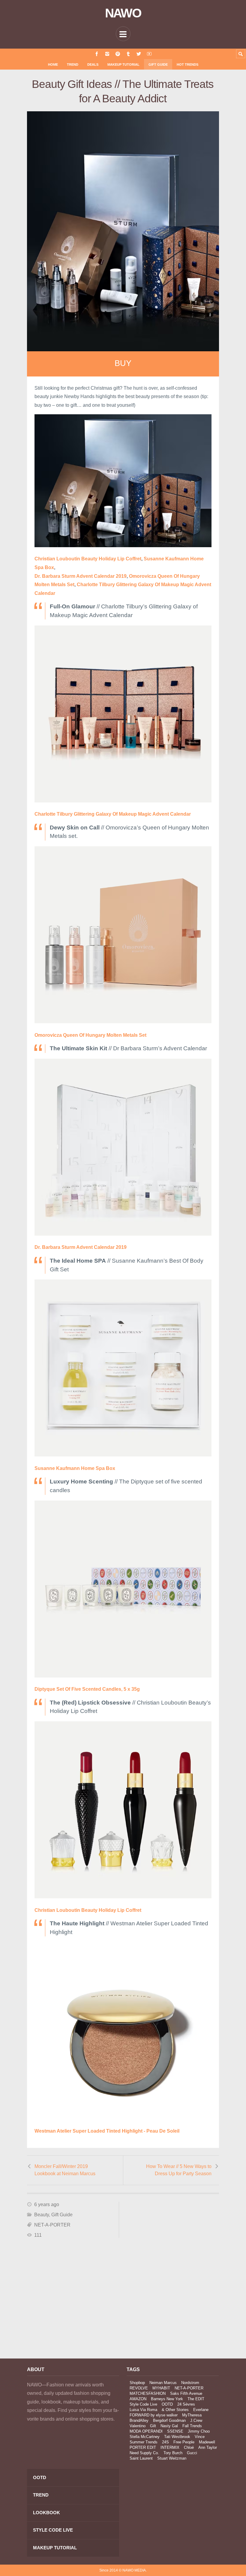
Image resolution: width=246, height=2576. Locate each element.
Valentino (138, 2426)
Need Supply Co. (144, 2453)
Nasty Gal (169, 2426)
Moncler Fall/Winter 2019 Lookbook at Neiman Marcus (65, 2170)
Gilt (153, 2426)
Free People (184, 2442)
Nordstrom (190, 2383)
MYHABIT (161, 2388)
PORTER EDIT (143, 2447)
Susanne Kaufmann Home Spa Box (75, 1468)
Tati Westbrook (177, 2437)
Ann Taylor (208, 2447)
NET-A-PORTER (52, 2225)
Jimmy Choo (199, 2431)
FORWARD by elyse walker (154, 2415)
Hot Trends (187, 64)
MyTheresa (192, 2415)
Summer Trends (144, 2442)
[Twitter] (139, 54)
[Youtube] (149, 54)
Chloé (189, 2447)
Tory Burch (173, 2453)
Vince (200, 2437)
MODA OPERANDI (146, 2431)
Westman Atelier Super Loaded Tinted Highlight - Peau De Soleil (107, 2131)
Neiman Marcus (163, 2383)
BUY (123, 363)
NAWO (123, 13)
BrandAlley (139, 2420)
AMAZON (138, 2399)
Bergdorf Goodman (169, 2420)
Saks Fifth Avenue (186, 2393)
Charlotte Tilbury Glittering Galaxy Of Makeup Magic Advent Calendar (113, 814)
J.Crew (196, 2420)
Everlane (201, 2410)
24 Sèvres (186, 2404)
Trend (73, 64)
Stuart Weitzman (172, 2458)
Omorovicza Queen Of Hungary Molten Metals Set (90, 1035)
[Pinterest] (118, 54)
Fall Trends (192, 2426)
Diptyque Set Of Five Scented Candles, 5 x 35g (87, 1689)
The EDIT (196, 2399)
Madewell (207, 2442)
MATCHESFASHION (148, 2393)
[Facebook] (97, 54)
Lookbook (46, 2513)
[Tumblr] (128, 54)
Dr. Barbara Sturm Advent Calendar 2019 (81, 576)
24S (165, 2442)
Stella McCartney (145, 2437)
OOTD (167, 2404)
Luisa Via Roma (143, 2410)
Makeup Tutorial (123, 64)
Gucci (192, 2453)
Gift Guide (158, 64)
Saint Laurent (141, 2458)
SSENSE (175, 2431)
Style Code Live (143, 2404)
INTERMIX (170, 2447)
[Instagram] (107, 54)
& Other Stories (175, 2410)
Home (53, 64)
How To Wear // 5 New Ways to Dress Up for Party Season (179, 2170)
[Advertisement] (73, 2300)
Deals (93, 64)
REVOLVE (139, 2388)
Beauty (42, 2215)
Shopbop (137, 2383)
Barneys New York (167, 2399)
